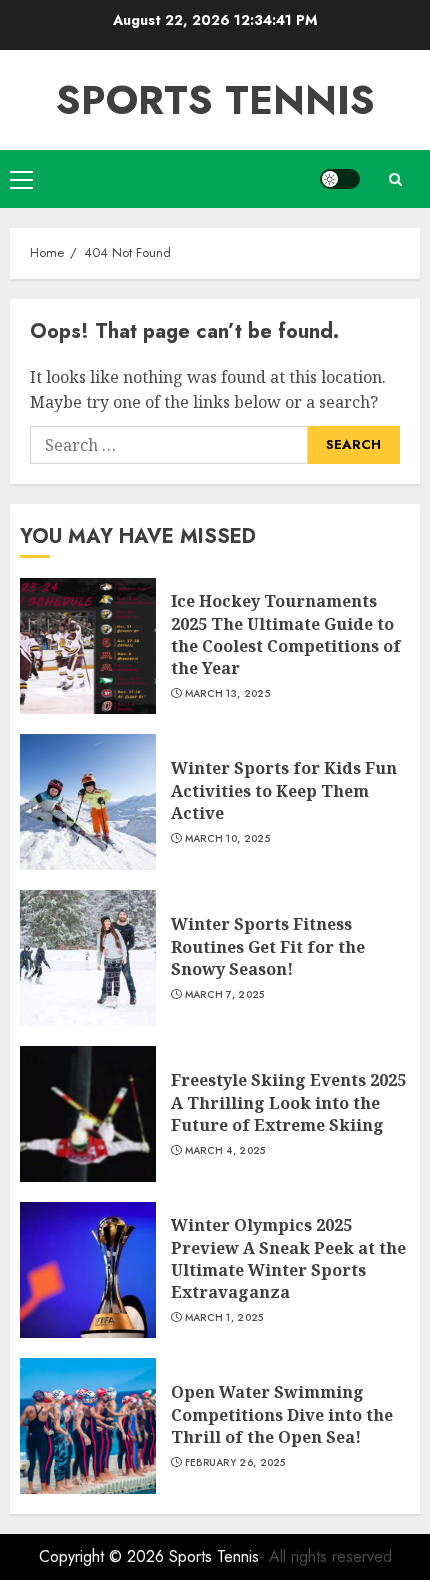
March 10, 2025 (227, 839)
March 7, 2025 (225, 995)
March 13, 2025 (227, 694)
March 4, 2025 (225, 1151)
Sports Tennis (215, 100)
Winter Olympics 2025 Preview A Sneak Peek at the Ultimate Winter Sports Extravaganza (288, 1258)
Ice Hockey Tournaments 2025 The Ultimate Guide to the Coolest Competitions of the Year (286, 634)
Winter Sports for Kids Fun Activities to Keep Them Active (284, 790)
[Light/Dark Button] (340, 179)
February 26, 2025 (235, 1463)
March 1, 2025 (224, 1318)
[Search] (395, 179)
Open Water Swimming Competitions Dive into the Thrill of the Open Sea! (282, 1414)
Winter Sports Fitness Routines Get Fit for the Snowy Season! (268, 946)
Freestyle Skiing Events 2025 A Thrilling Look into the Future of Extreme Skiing (288, 1102)
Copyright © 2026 (104, 1556)
